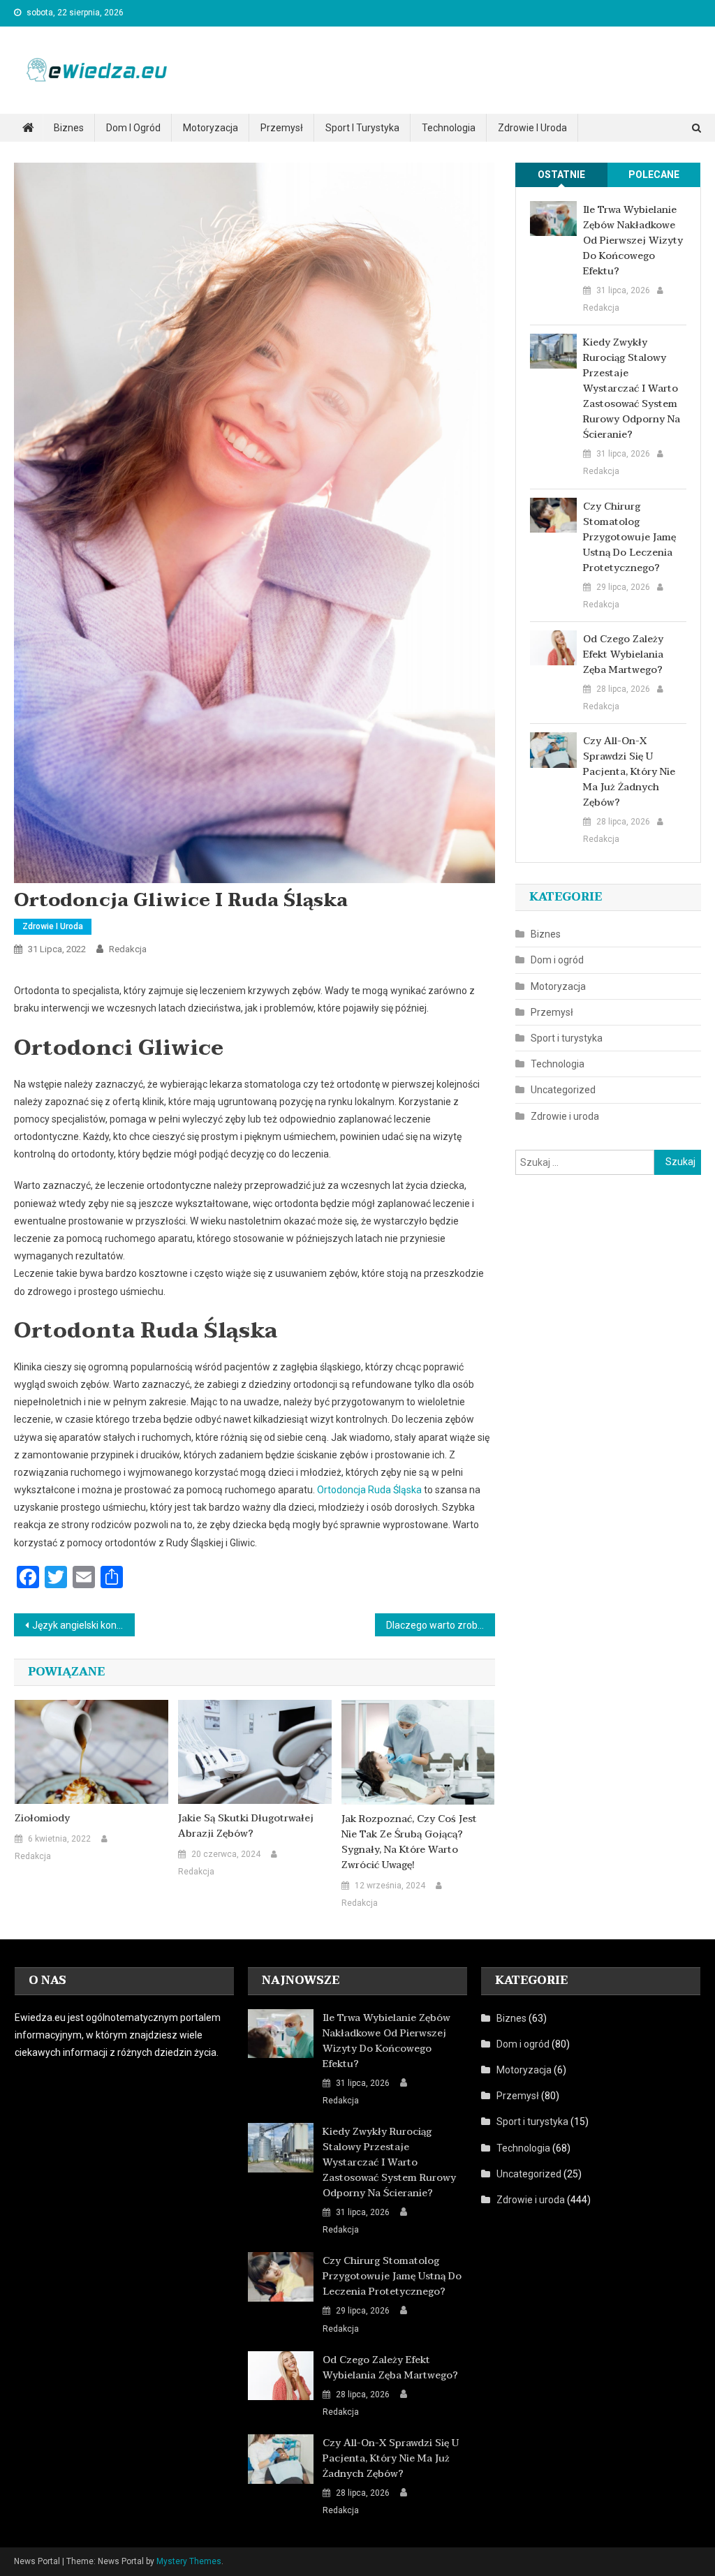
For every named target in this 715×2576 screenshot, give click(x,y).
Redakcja (128, 949)
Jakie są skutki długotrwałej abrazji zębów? (246, 1826)
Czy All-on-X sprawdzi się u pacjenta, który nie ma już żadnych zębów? (629, 772)
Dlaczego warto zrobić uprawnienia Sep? (441, 1625)
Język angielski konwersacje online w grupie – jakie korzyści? (83, 1625)
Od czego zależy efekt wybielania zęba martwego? (623, 655)
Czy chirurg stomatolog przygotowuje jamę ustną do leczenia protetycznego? (629, 538)
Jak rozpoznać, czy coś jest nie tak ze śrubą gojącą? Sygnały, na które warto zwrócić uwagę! (409, 1842)
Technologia (449, 128)
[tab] (562, 175)
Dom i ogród (133, 128)
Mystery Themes (189, 2561)
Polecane (654, 175)
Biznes (69, 128)
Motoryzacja (211, 128)
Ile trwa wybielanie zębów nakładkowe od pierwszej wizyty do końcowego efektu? (633, 241)
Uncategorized (563, 1090)
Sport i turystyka (362, 128)
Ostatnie (561, 175)
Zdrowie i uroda (532, 128)
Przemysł (282, 128)
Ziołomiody (42, 1819)
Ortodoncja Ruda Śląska (369, 1490)
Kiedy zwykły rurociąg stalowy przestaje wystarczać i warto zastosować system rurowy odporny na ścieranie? (632, 389)
